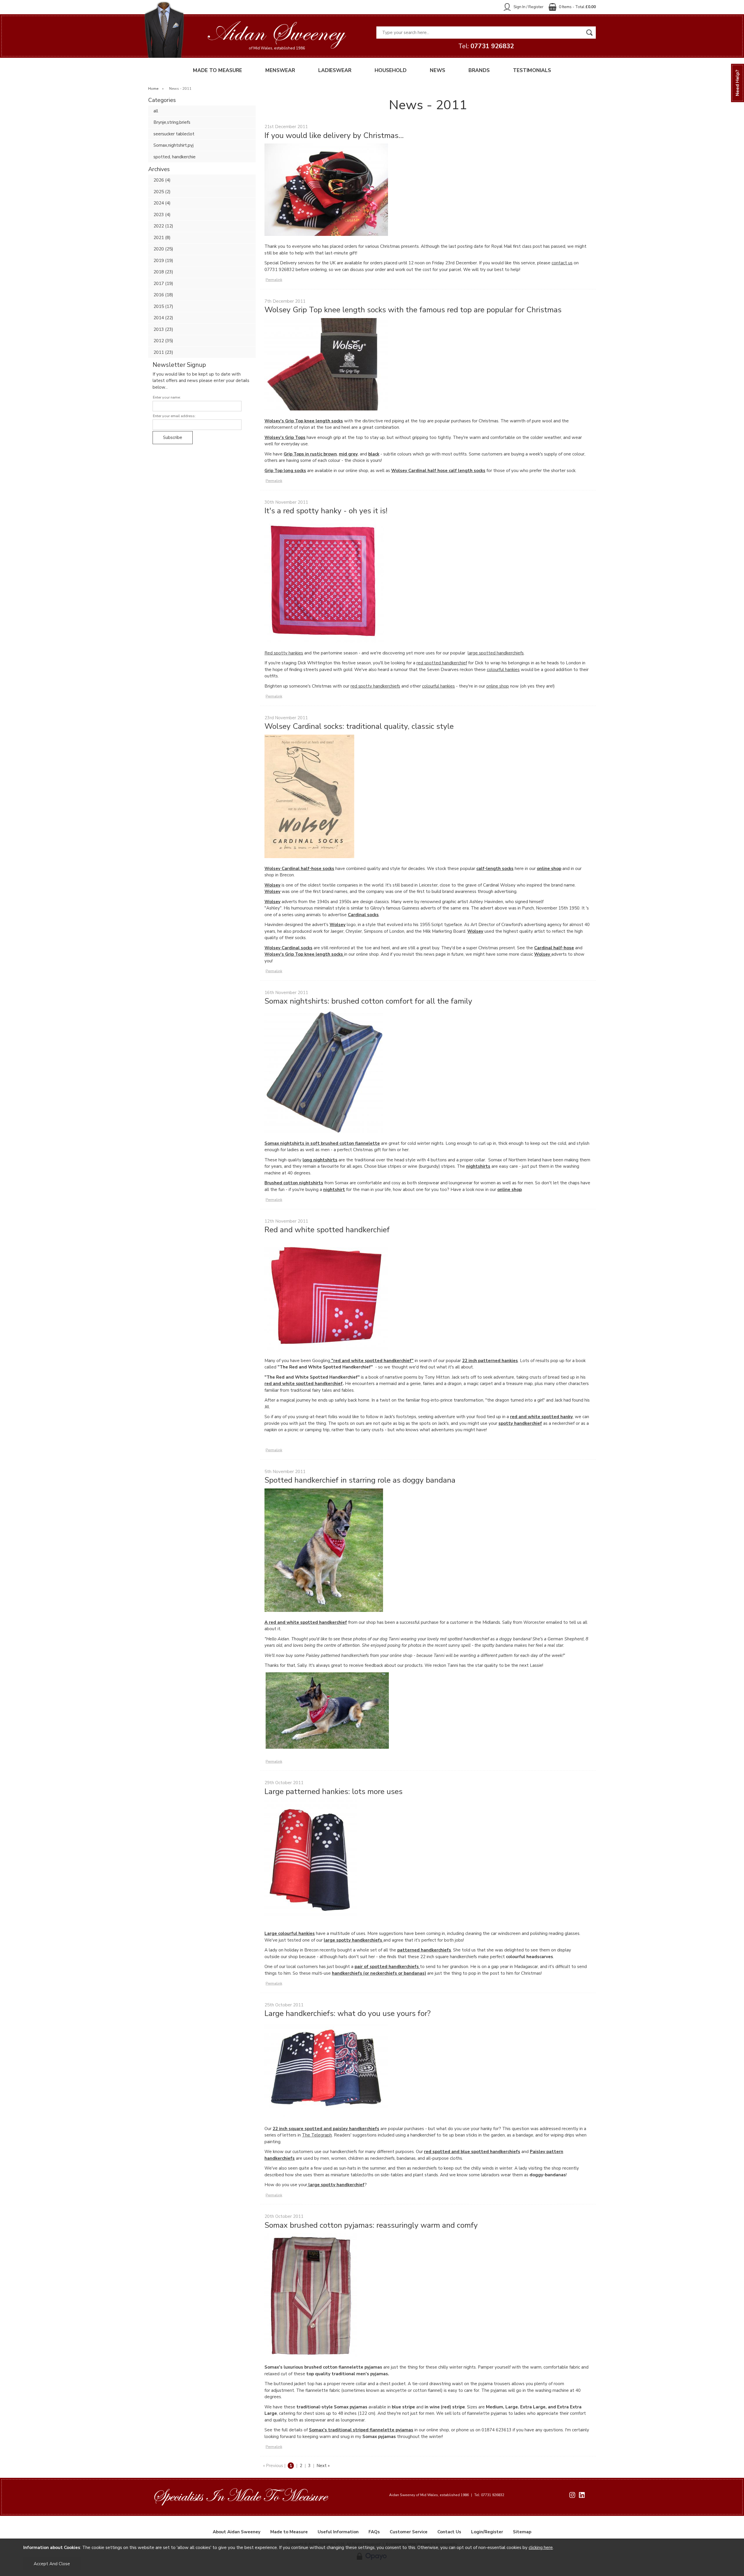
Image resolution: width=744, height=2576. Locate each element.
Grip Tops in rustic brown (310, 454)
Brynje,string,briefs (172, 122)
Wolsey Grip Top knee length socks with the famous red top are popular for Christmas (413, 310)
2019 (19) (163, 261)
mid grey (348, 454)
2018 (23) (163, 272)
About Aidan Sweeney (237, 2532)
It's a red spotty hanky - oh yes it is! (326, 511)
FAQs (374, 2532)
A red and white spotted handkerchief (306, 1622)
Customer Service (409, 2532)
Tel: (486, 46)
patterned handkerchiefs (424, 1950)
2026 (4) (162, 180)
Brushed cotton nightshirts (294, 1183)
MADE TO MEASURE (218, 70)
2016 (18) (163, 295)
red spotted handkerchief (442, 663)
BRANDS (479, 70)
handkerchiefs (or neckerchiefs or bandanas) (379, 1973)
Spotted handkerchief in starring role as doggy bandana (360, 1480)
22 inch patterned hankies (490, 1361)
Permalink (274, 280)
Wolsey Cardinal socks (288, 948)
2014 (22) (163, 318)
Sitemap (522, 2532)
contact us (562, 263)
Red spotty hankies (284, 653)
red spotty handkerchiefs (375, 686)
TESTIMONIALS (532, 70)
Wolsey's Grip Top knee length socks (304, 421)
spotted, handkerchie (175, 157)
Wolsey (272, 885)
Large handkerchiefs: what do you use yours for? (348, 2013)
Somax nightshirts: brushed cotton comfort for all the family (368, 1001)
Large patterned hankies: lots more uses (333, 1791)
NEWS (438, 70)
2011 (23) (163, 352)
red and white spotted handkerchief (304, 1384)
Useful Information (338, 2532)
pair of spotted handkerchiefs (387, 1967)
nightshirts (478, 1166)
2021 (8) (162, 238)
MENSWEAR (280, 70)
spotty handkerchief (520, 1423)
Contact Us (449, 2532)
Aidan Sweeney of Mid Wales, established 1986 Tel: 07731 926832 (447, 2495)
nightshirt (334, 1190)
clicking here (541, 2548)
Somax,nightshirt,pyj (174, 145)
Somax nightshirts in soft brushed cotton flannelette (322, 1143)
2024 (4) (162, 203)
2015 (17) (163, 306)
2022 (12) (163, 226)
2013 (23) (163, 329)
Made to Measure (289, 2532)
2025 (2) (162, 192)
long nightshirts (320, 1160)
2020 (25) (163, 249)
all (156, 111)
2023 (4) (162, 215)
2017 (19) (163, 284)
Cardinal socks (363, 915)
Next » (323, 2466)
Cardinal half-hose (554, 948)
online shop (498, 686)
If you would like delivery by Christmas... (334, 135)
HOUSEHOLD (391, 70)
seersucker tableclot (174, 134)
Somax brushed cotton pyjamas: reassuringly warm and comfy (371, 2225)
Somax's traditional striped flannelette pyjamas (361, 2430)
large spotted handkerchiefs (496, 653)
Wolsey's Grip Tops (285, 437)
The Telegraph (317, 2135)
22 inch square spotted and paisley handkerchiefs (326, 2129)
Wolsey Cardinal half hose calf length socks (438, 471)
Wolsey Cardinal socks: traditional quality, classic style (359, 726)
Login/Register (487, 2532)
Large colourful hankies (290, 1933)
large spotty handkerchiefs (354, 1940)
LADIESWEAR (335, 70)
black (374, 454)
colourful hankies (503, 670)
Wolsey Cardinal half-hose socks (299, 869)
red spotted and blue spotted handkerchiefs (472, 2152)
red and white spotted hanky (541, 1417)
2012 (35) (163, 341)
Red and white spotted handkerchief (327, 1230)
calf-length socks (495, 869)
